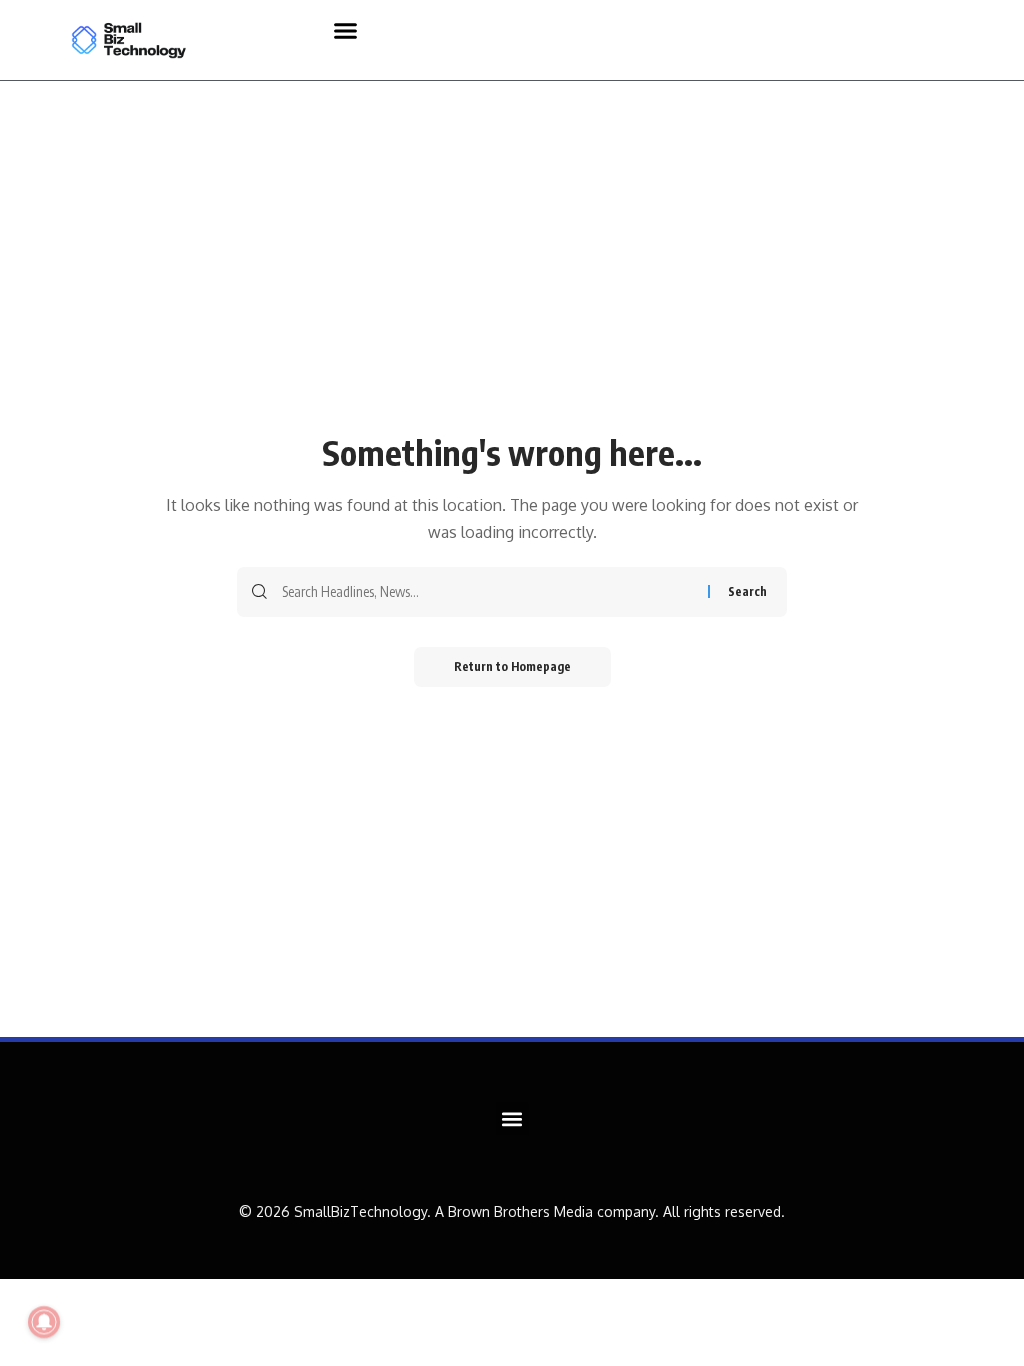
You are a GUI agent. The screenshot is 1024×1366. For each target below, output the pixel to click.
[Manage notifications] (44, 1322)
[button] (346, 30)
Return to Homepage (512, 666)
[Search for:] (487, 592)
